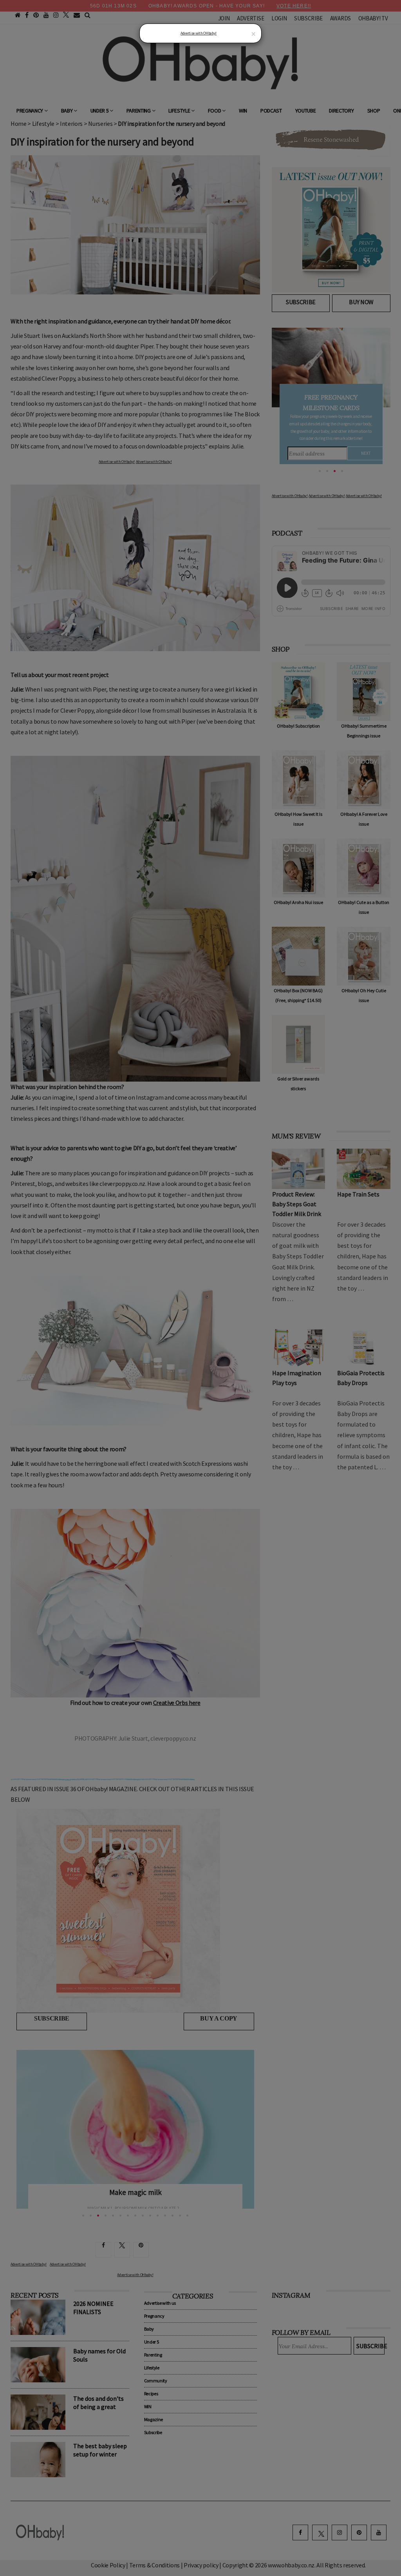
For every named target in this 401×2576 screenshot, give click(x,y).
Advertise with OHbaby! (199, 33)
